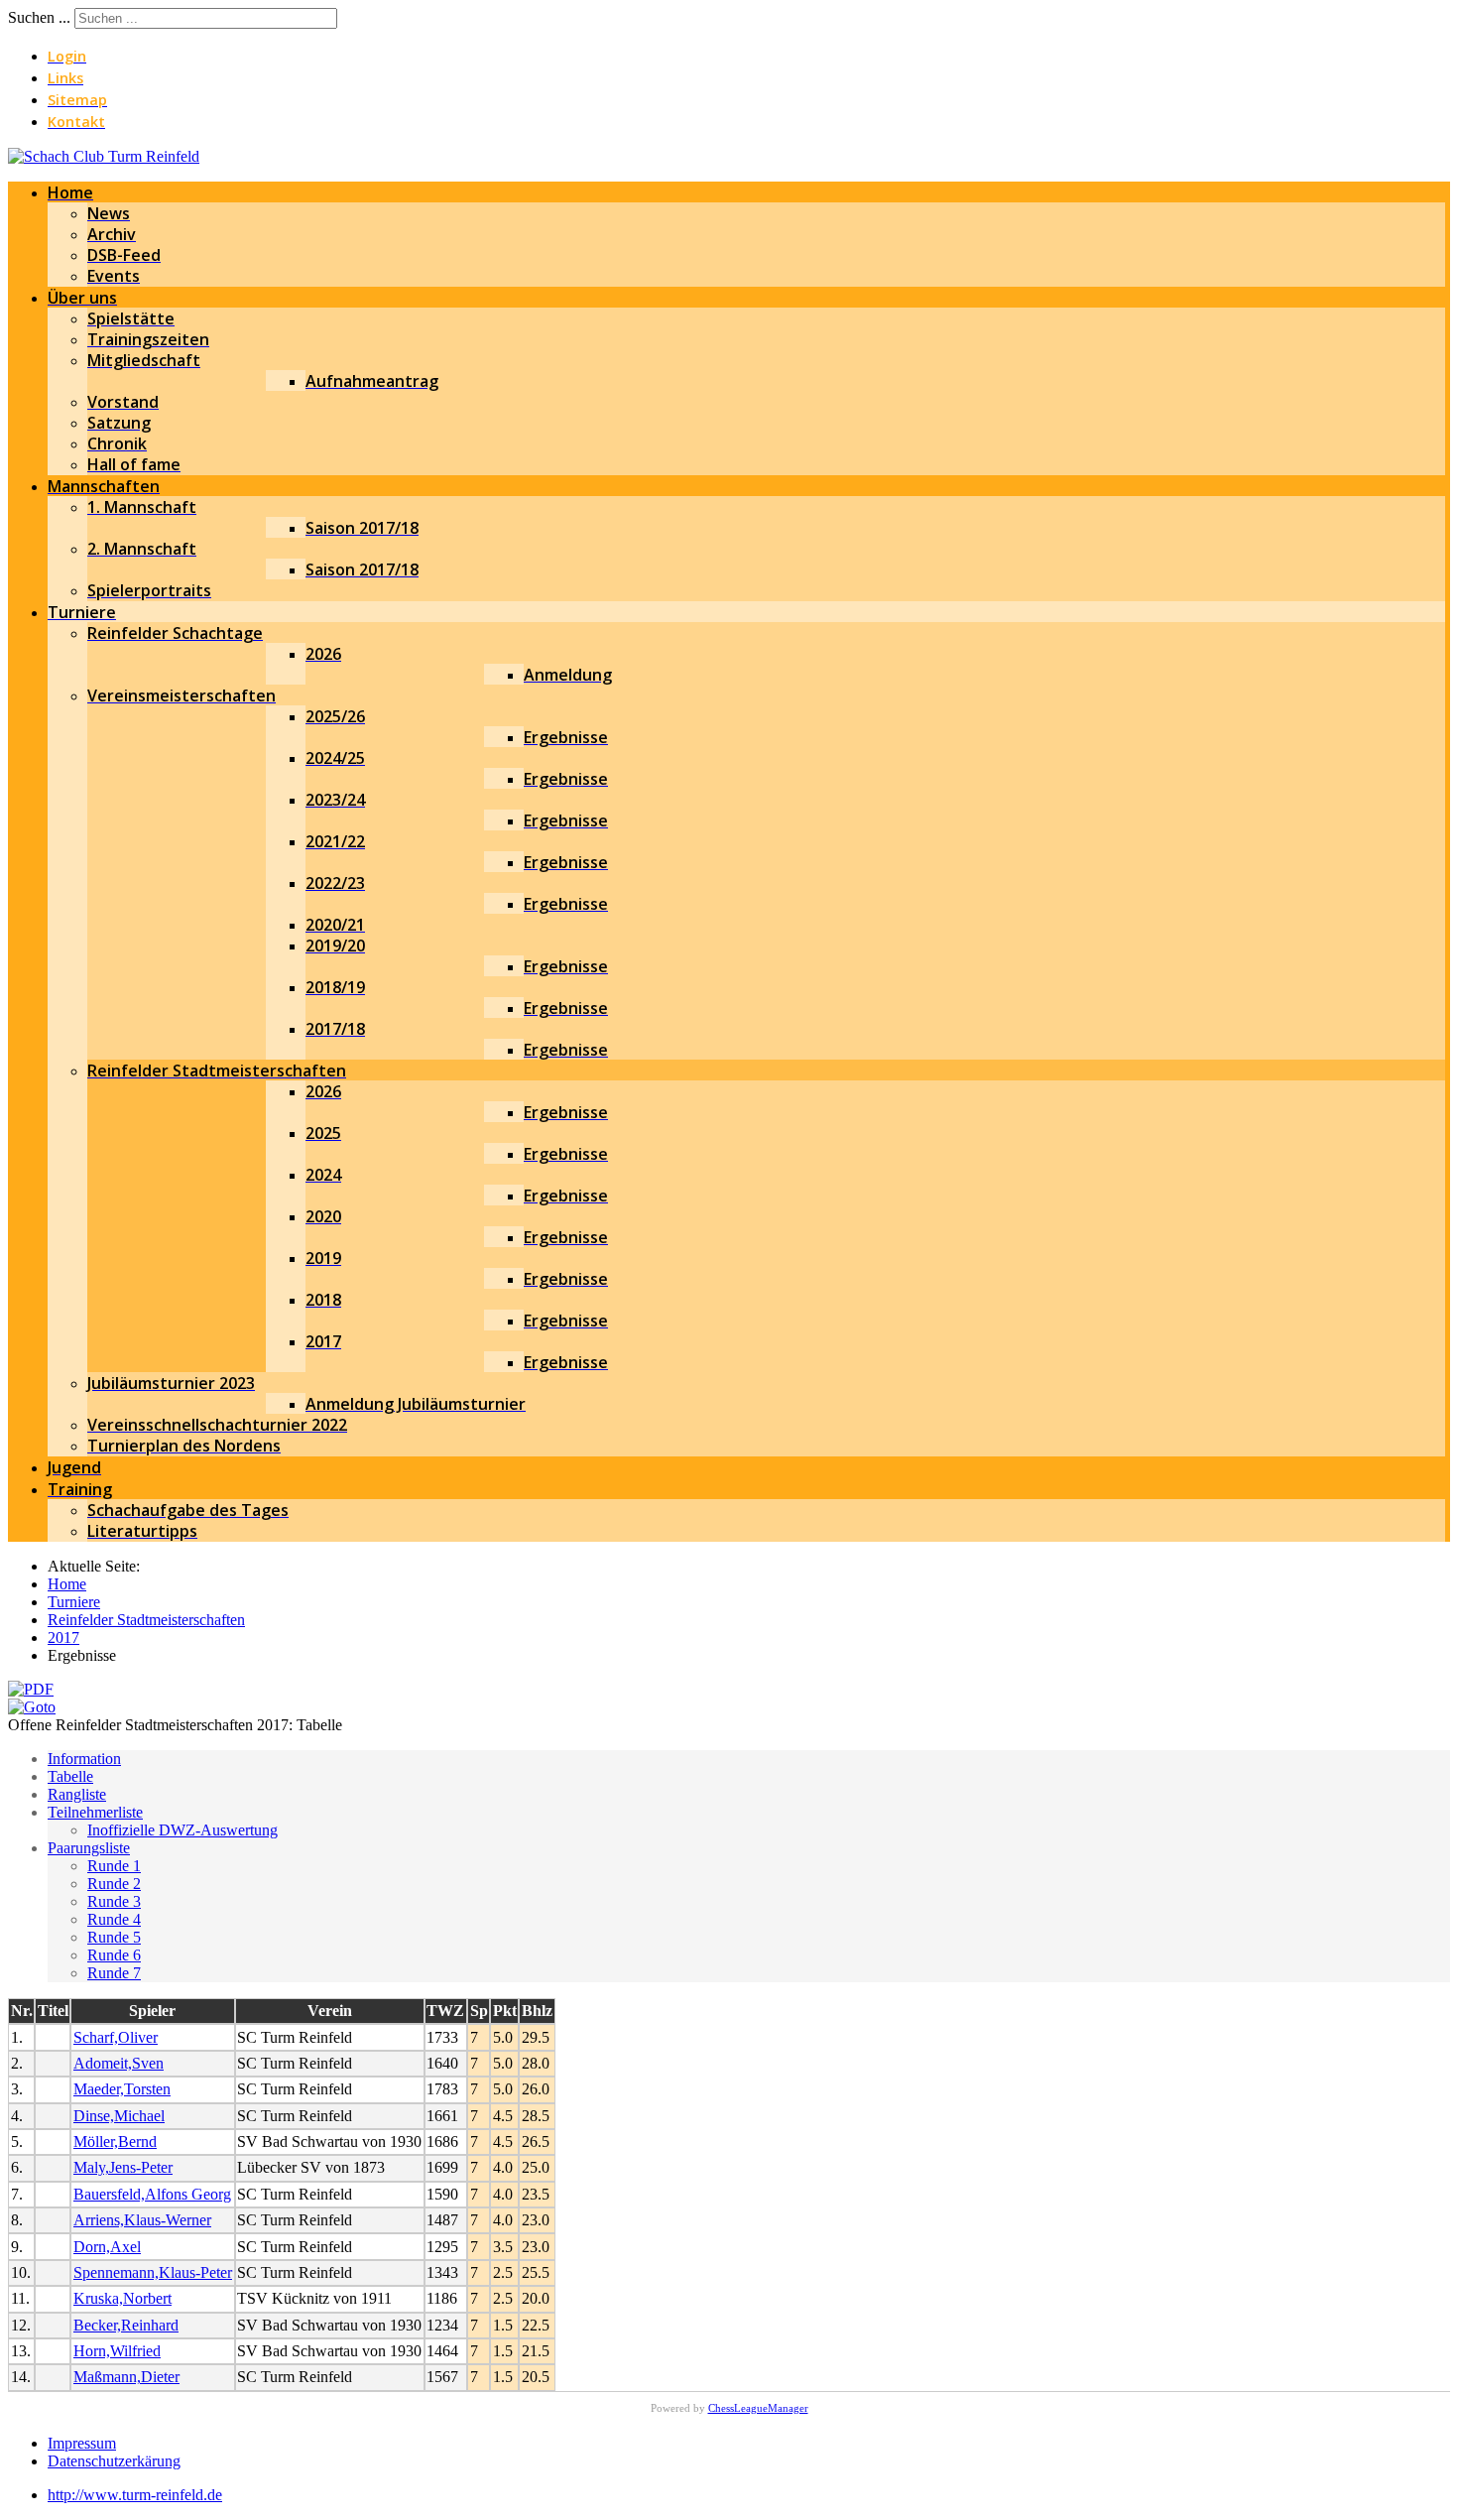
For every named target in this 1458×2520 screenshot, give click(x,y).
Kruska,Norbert (122, 2298)
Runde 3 (114, 1901)
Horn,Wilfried (117, 2351)
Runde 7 (114, 1973)
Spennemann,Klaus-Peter (153, 2272)
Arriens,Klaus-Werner (142, 2220)
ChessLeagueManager (758, 2408)
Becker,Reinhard (126, 2325)
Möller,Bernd (115, 2142)
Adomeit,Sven (119, 2063)
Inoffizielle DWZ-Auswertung (182, 1830)
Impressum (82, 2443)
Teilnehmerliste (95, 1812)
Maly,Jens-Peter (123, 2167)
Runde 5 (114, 1937)
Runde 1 (114, 1866)
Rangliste (77, 1794)
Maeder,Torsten (122, 2089)
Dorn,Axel (107, 2247)
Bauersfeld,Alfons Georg (152, 2194)
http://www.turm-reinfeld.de (135, 2495)
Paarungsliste (89, 1848)
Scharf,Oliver (116, 2037)
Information (84, 1759)
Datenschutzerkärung (114, 2461)
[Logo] (104, 156)
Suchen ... (39, 17)
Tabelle (70, 1776)
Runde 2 (114, 1884)
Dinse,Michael (119, 2116)
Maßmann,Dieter (126, 2377)
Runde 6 (114, 1955)
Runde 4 (114, 1919)
